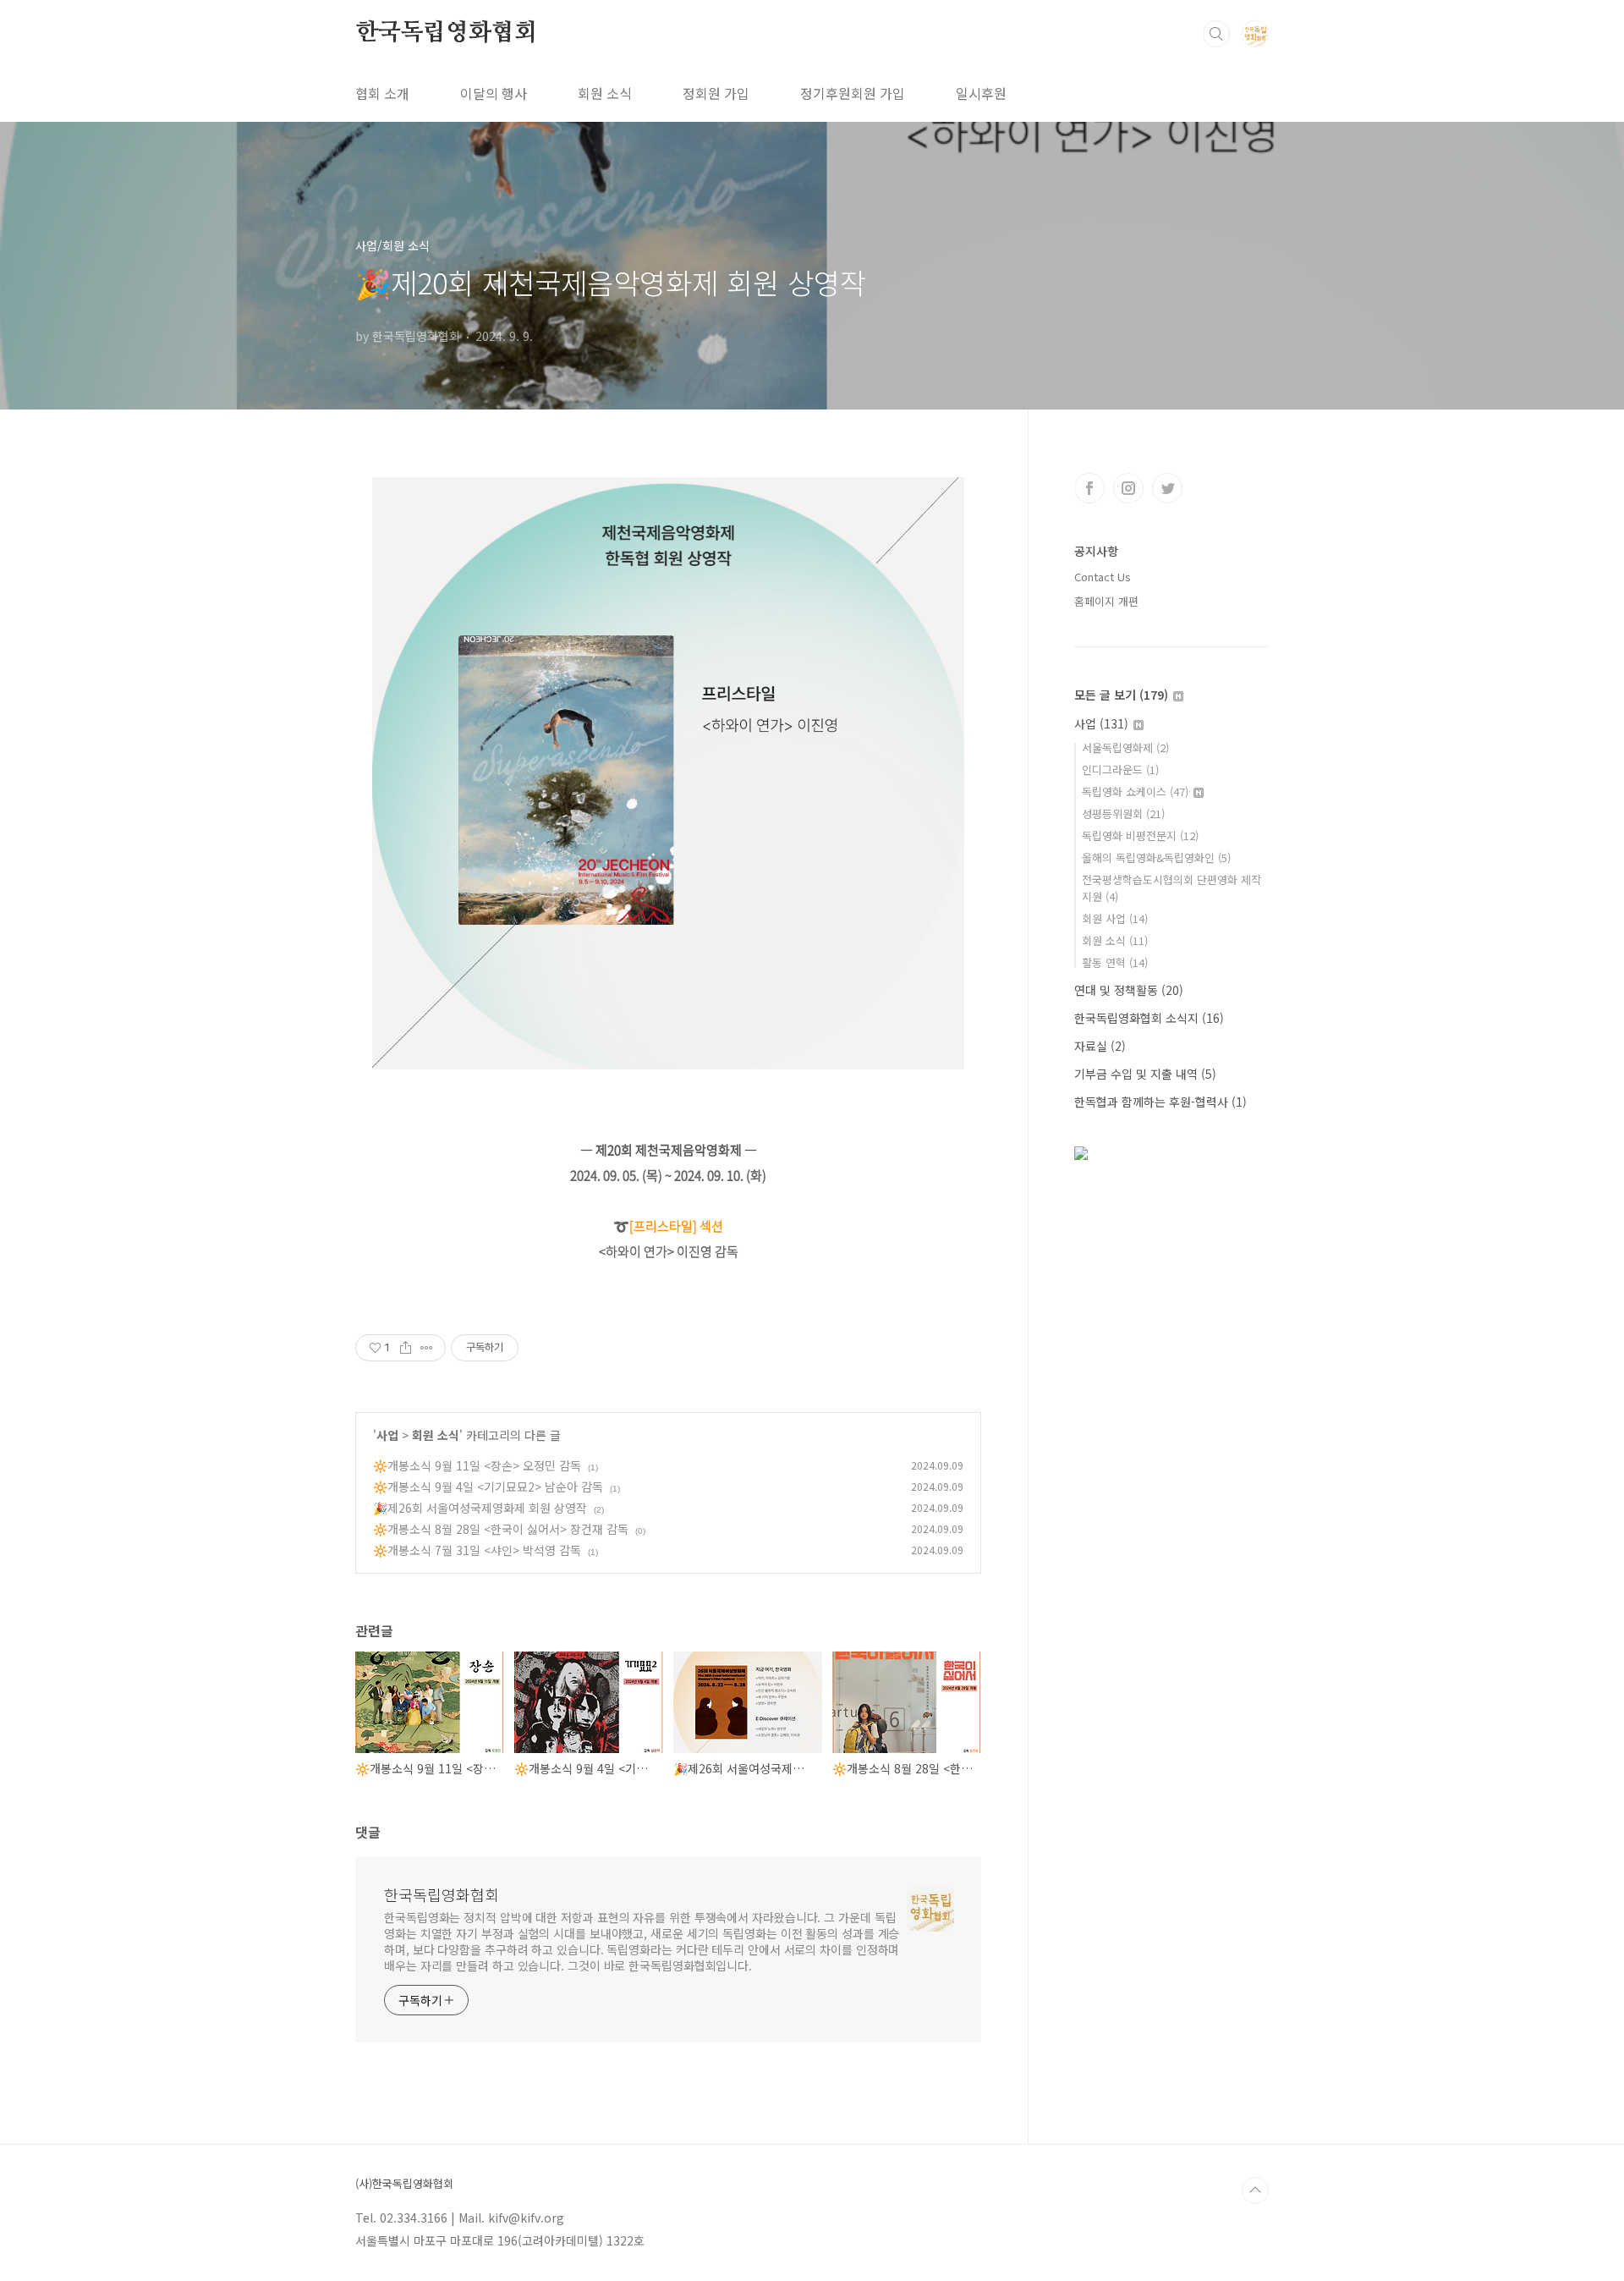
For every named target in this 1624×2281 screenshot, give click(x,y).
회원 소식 (605, 93)
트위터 (1167, 488)
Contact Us (1103, 577)
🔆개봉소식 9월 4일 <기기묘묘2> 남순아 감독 (488, 1487)
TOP (1255, 2190)
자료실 (1100, 1046)
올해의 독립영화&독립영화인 (1156, 857)
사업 (387, 1435)
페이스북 (1089, 488)
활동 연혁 (1115, 962)
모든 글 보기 (1121, 695)
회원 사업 (1115, 918)
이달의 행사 (494, 93)
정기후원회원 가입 (853, 93)
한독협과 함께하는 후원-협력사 (1160, 1102)
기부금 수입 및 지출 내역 (1145, 1074)
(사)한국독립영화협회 (404, 2184)
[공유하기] (406, 1348)
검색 (1216, 34)
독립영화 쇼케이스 (1135, 791)
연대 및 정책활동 (1129, 990)
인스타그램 (1128, 488)
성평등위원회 (1123, 813)
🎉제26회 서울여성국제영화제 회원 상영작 (480, 1508)
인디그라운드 (1120, 769)
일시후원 (981, 93)
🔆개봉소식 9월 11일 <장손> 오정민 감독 (477, 1465)
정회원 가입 (716, 93)
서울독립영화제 (1125, 748)
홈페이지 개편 (1106, 601)
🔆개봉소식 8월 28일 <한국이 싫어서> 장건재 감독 (501, 1529)
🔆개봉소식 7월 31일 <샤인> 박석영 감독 (477, 1550)
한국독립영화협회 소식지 (1149, 1018)
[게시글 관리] (427, 1348)
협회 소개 (382, 93)
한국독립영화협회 (446, 33)
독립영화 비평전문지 (1140, 835)
